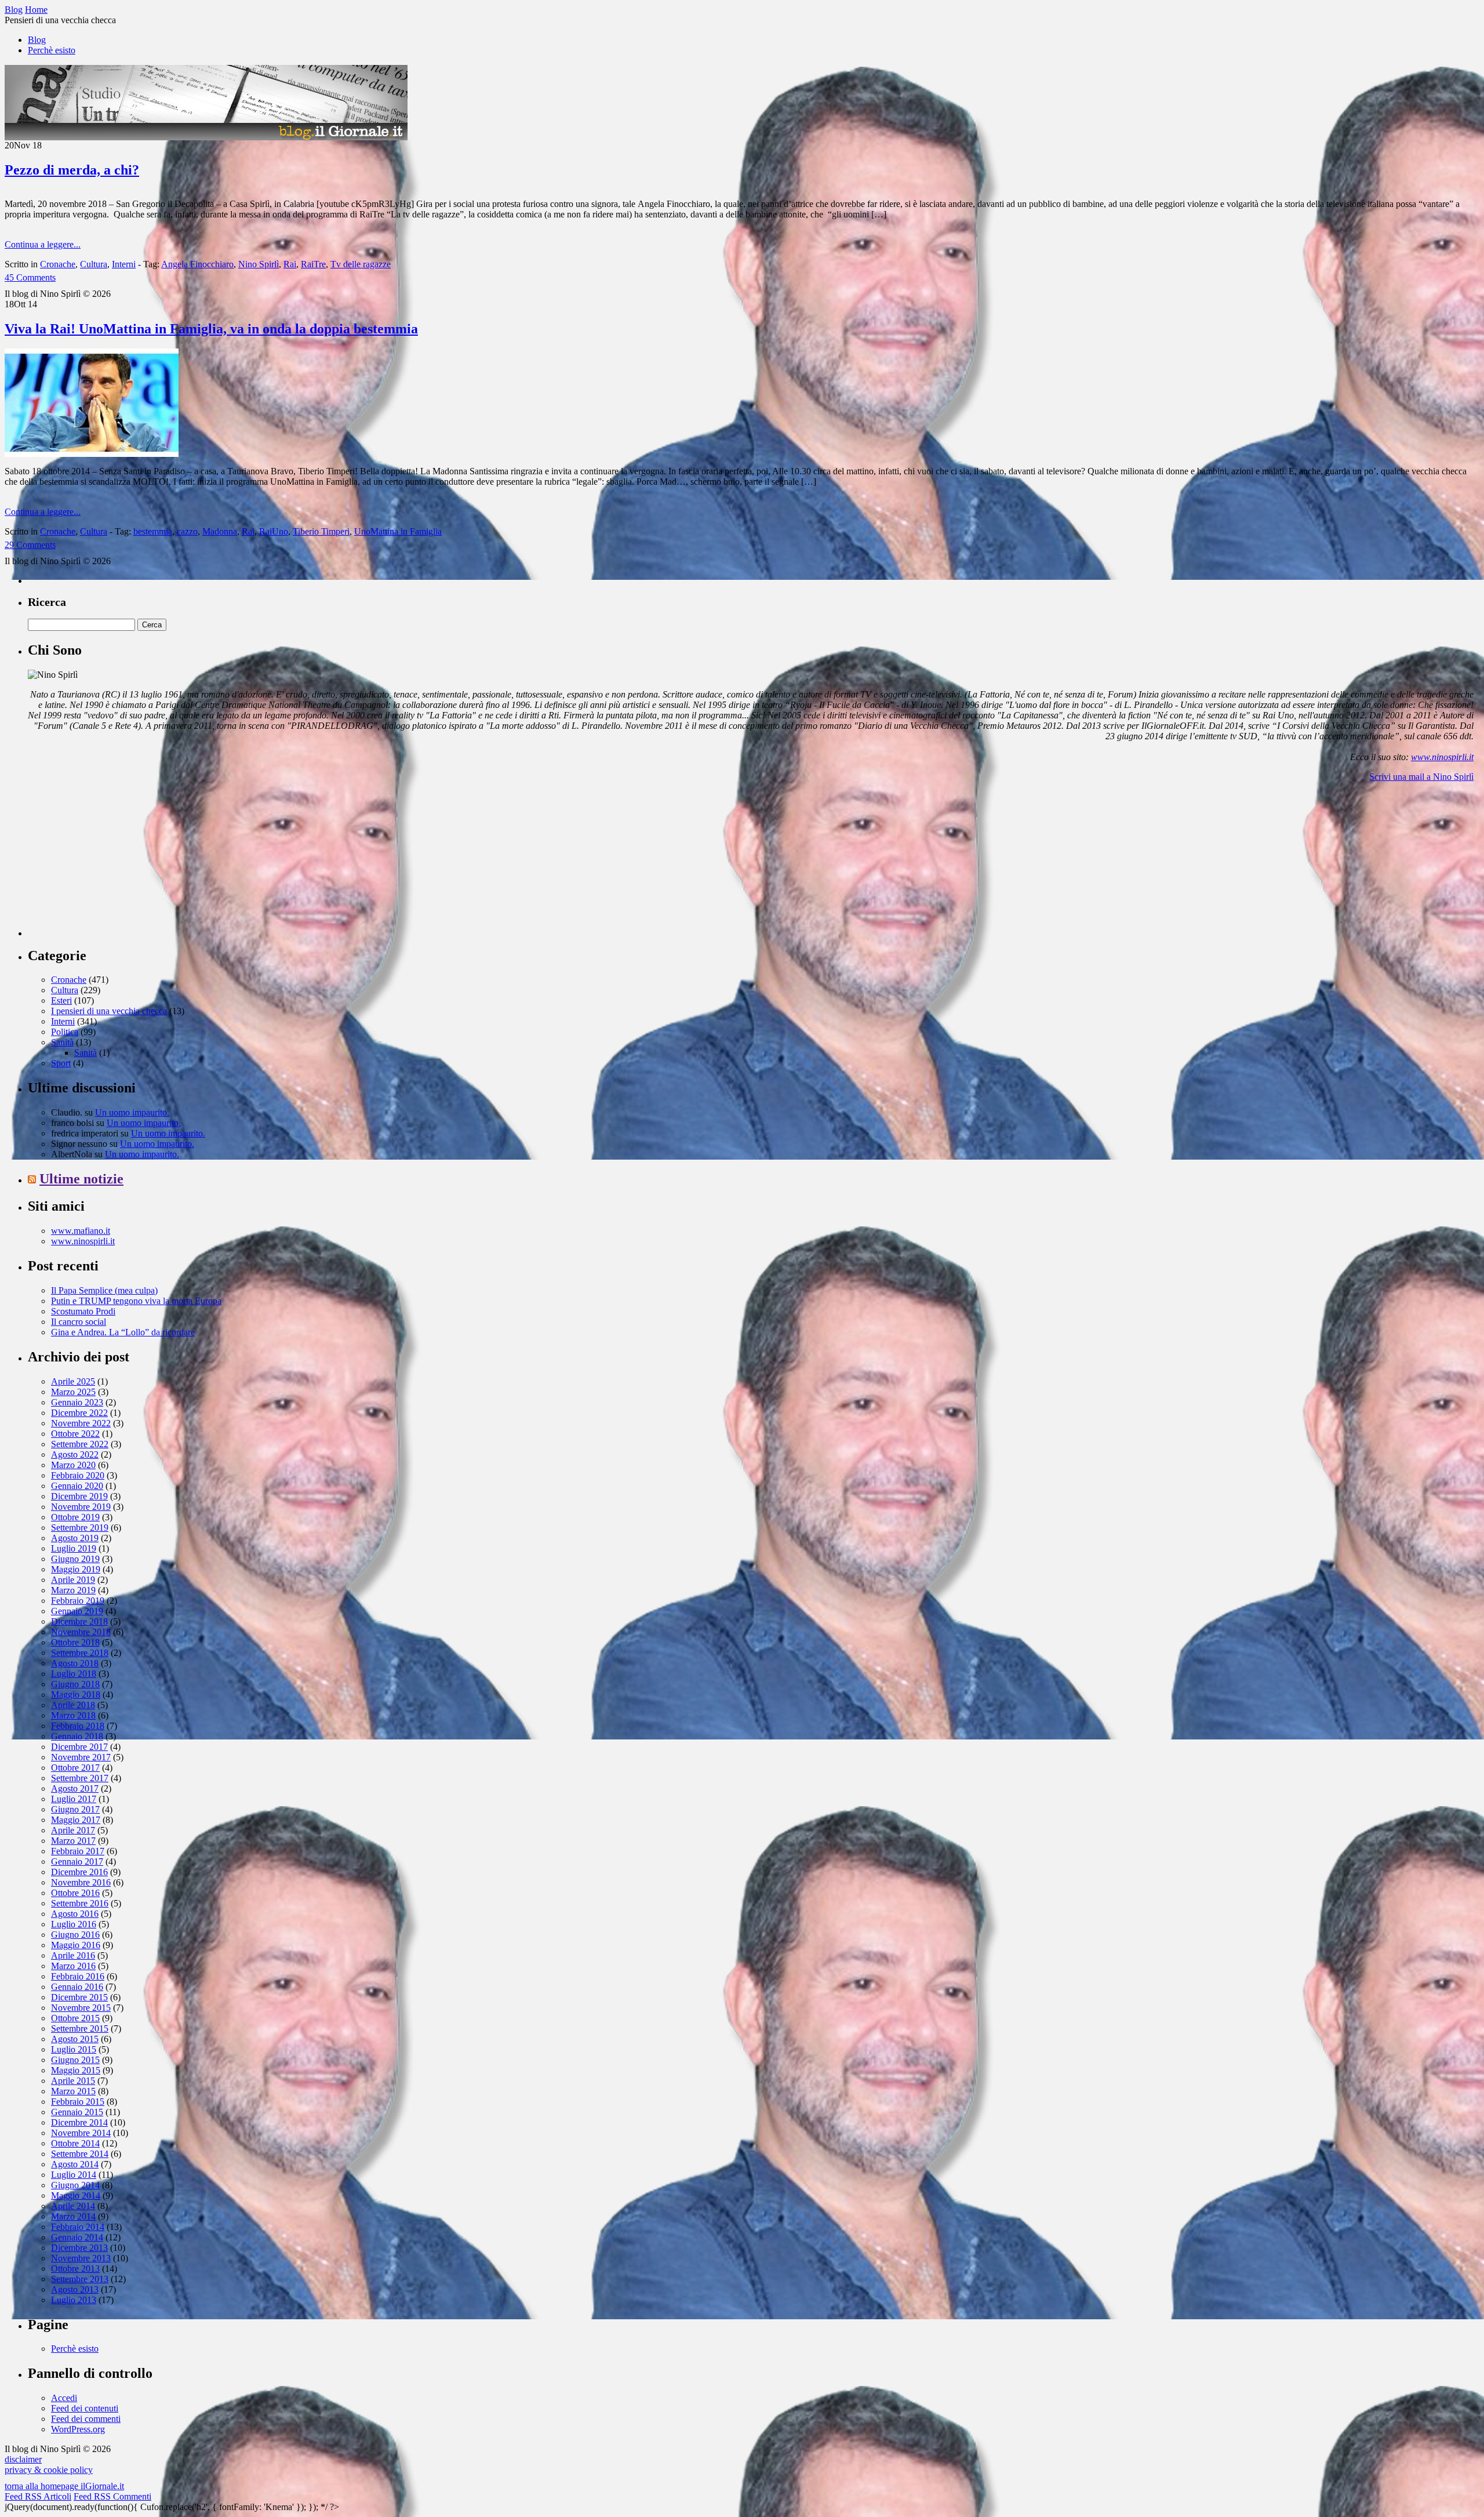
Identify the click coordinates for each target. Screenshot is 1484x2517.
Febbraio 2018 (78, 1726)
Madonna (220, 531)
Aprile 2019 (73, 1580)
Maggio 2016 (76, 1945)
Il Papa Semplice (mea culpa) (104, 1290)
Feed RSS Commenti (112, 2496)
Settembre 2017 (80, 1778)
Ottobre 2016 (75, 1893)
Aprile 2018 (73, 1705)
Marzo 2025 (73, 1392)
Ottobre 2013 (75, 2269)
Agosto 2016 (75, 1914)
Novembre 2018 (81, 1632)
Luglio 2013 (74, 2300)
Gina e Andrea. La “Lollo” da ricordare (123, 1332)
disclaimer (23, 2459)
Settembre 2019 (80, 1528)
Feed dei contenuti (85, 2408)
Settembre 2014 (80, 2154)
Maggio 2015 (76, 2070)
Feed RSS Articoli (38, 2496)
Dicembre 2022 (79, 1413)
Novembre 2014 (81, 2133)
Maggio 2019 (76, 1569)
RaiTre (313, 264)
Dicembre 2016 (79, 1872)
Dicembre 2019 (79, 1496)
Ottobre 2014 (75, 2143)
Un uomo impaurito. (132, 1112)
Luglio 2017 (74, 1799)
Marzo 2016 (73, 1966)
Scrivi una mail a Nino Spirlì (1421, 777)
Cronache (58, 264)
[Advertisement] (115, 864)
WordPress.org (78, 2429)
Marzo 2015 (73, 2091)
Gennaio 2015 (77, 2112)
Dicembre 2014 (79, 2122)
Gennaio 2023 (77, 1402)
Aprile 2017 (73, 1830)
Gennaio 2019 (77, 1611)
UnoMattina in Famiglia (398, 531)
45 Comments (30, 277)
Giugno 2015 (75, 2060)
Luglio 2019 (74, 1548)
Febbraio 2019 (78, 1601)
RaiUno (274, 531)
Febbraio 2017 (78, 1851)
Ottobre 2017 (75, 1768)
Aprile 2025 (73, 1381)
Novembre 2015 (81, 2008)
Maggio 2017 (76, 1820)
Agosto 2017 (75, 1788)
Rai (290, 264)
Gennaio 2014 (77, 2237)
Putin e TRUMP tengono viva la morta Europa (136, 1301)
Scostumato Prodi (83, 1311)
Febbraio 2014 (78, 2227)
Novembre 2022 (81, 1423)
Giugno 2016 (75, 1935)
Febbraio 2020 (78, 1475)
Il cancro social (79, 1322)
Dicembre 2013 (79, 2248)
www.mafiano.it (81, 1231)
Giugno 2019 (75, 1559)
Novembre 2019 (81, 1507)
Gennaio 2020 (77, 1486)
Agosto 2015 (75, 2039)
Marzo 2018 (73, 1715)
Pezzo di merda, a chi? (72, 170)
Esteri (61, 1000)
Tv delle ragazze (361, 264)
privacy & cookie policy (49, 2470)
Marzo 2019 (73, 1590)
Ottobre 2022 (75, 1434)
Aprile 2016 (73, 1955)
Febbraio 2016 (78, 1976)
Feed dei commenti (86, 2419)
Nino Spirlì (259, 264)
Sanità (62, 1042)
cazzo (187, 531)
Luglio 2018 (74, 1674)
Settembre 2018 (80, 1653)
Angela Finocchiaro (197, 264)
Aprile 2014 (73, 2206)
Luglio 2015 (74, 2049)
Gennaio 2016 (77, 1987)
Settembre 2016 (80, 1903)
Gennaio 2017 (77, 1862)
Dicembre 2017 (79, 1747)
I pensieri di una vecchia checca (109, 1011)
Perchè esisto (52, 50)
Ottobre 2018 (75, 1642)
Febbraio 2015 (78, 2102)
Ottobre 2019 (75, 1517)
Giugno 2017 (75, 1809)
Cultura (94, 264)
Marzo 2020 (73, 1465)
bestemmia (153, 531)
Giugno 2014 (75, 2185)
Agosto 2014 (75, 2164)
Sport (61, 1063)
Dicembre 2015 (79, 1997)
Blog (37, 40)
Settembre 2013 (80, 2279)
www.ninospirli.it (1442, 757)
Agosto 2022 (75, 1454)
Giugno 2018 (75, 1684)
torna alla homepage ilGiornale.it (64, 2486)
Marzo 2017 (73, 1841)
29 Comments (30, 545)
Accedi (64, 2398)
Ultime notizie (81, 1179)
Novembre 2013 (81, 2258)
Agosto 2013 (75, 2289)
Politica (65, 1032)
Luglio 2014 (74, 2175)
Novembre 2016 (81, 1882)
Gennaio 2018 (77, 1736)
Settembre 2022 (80, 1444)
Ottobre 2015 (75, 2018)
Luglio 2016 (74, 1924)
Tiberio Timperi (321, 531)
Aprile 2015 (73, 2081)
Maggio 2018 (76, 1695)
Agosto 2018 (75, 1663)
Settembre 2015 (80, 2029)
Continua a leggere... (43, 244)
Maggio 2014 (76, 2195)
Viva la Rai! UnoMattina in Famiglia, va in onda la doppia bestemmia (211, 329)
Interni (124, 264)
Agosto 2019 (75, 1538)
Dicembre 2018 (79, 1621)
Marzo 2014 (73, 2216)
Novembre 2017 (81, 1757)
